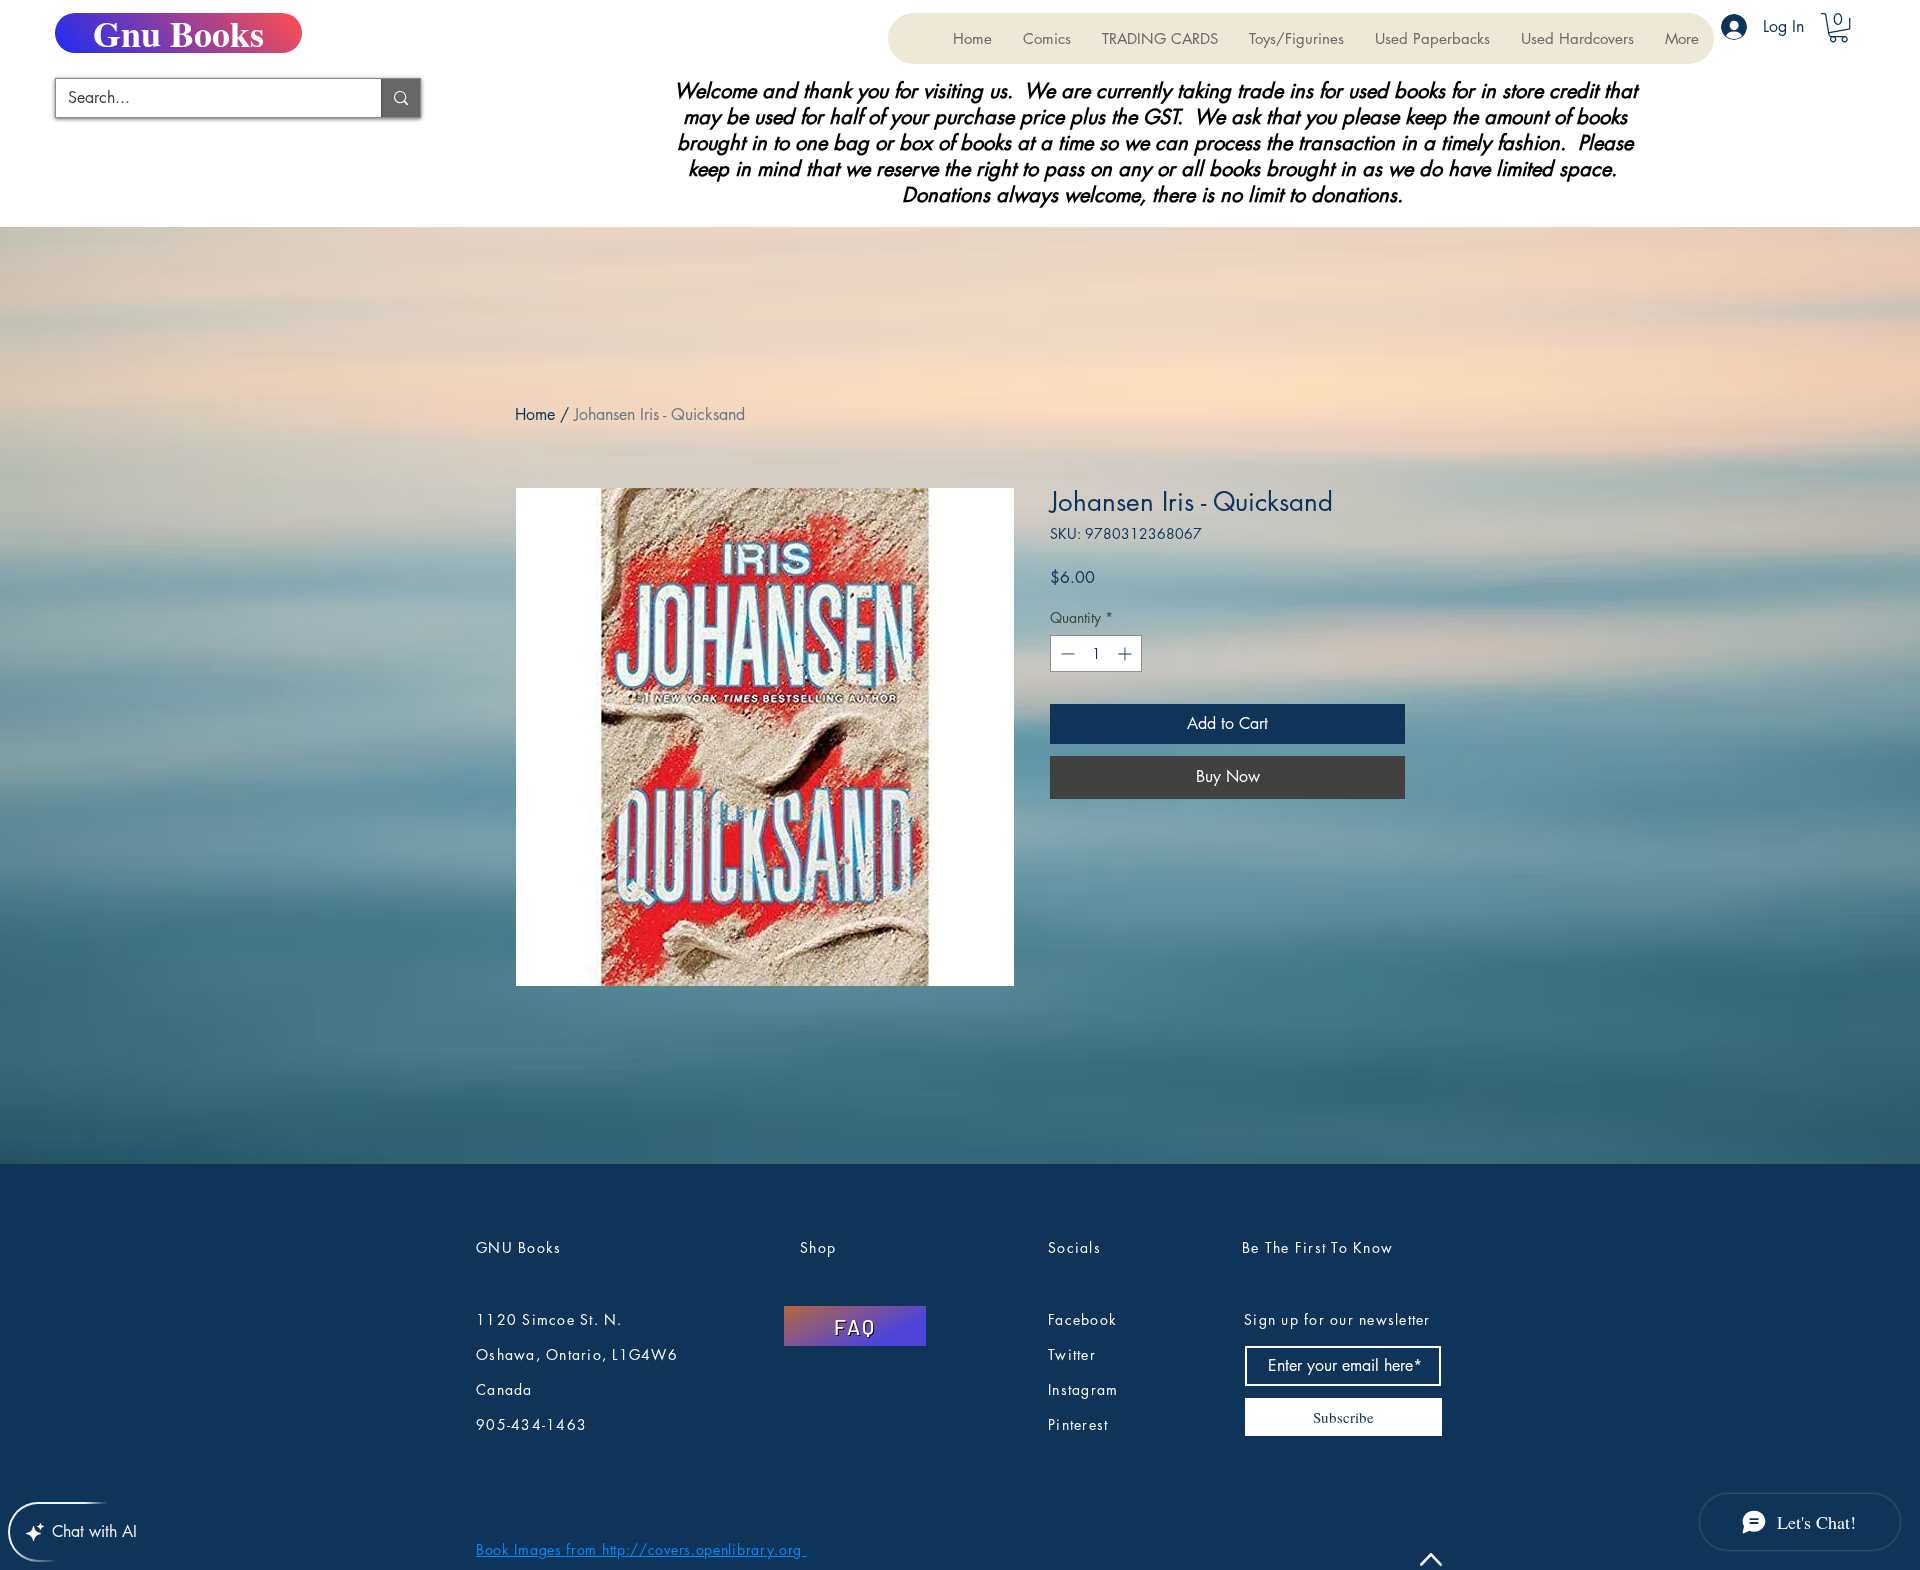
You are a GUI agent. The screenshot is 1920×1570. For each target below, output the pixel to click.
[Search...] (400, 98)
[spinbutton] (1096, 653)
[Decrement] (1065, 653)
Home (535, 414)
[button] (1159, 38)
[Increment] (1126, 653)
